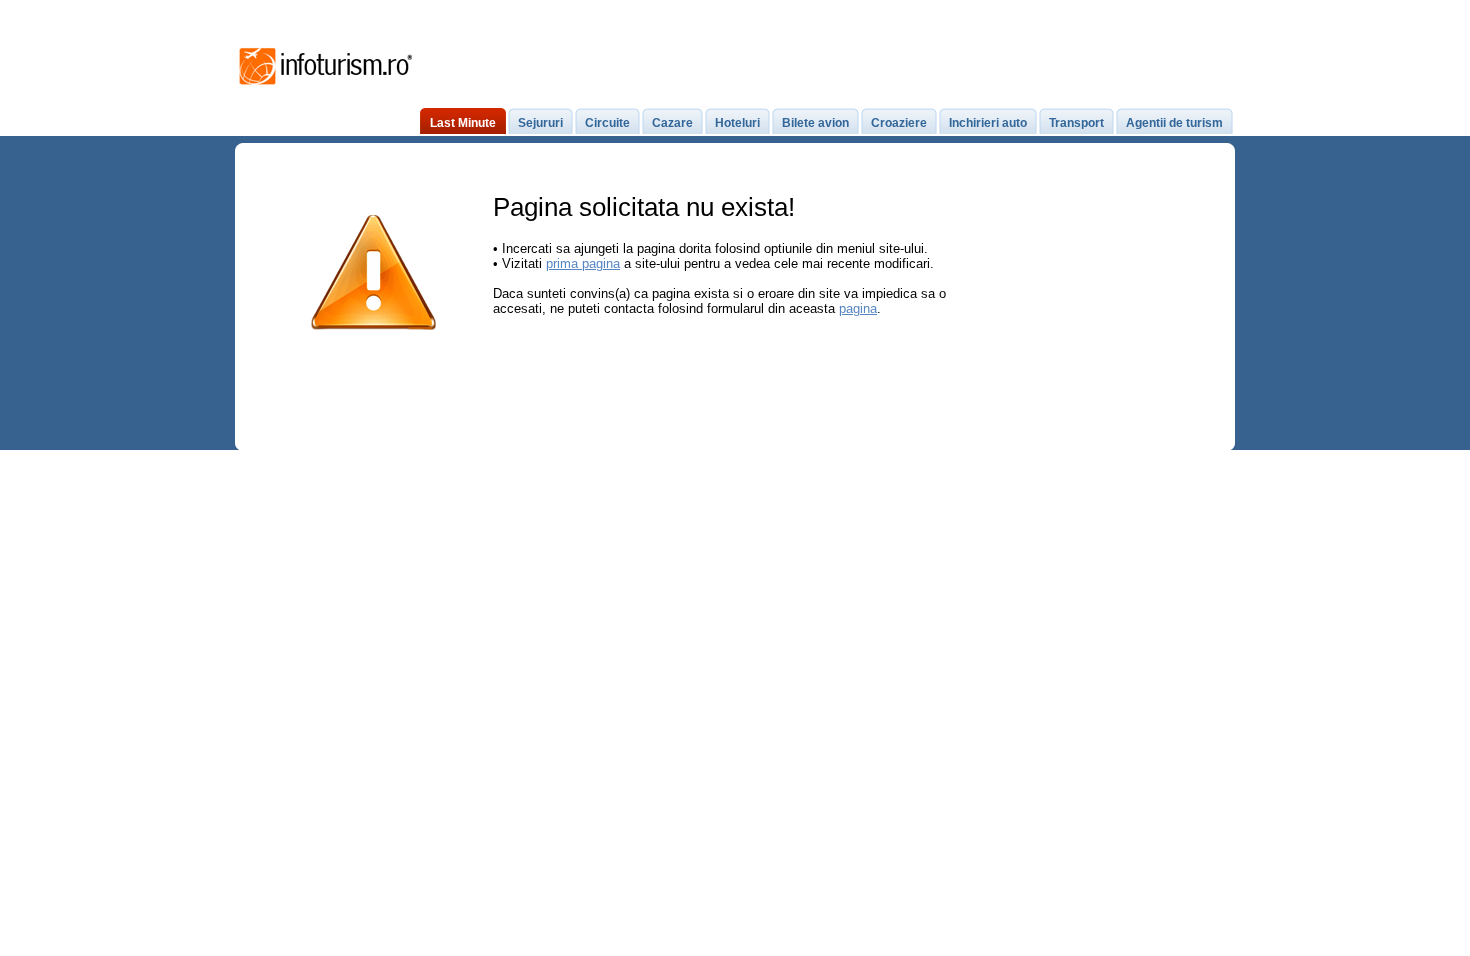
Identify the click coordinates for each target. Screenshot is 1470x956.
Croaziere (899, 123)
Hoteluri (737, 123)
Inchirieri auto (988, 123)
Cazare (672, 123)
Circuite (607, 123)
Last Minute (463, 123)
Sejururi (540, 123)
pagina (858, 308)
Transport (1076, 123)
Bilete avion (815, 123)
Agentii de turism (1174, 123)
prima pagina (583, 263)
